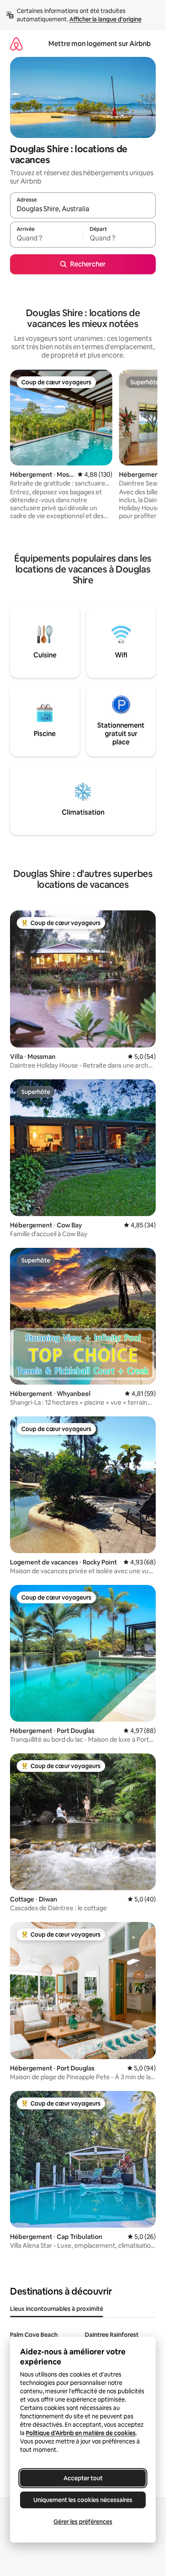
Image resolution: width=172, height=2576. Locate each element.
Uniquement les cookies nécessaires (83, 2500)
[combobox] (83, 209)
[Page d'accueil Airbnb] (16, 44)
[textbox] (46, 238)
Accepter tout (83, 2478)
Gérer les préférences (83, 2522)
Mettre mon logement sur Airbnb (100, 44)
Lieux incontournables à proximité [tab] (57, 2309)
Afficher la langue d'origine (105, 19)
